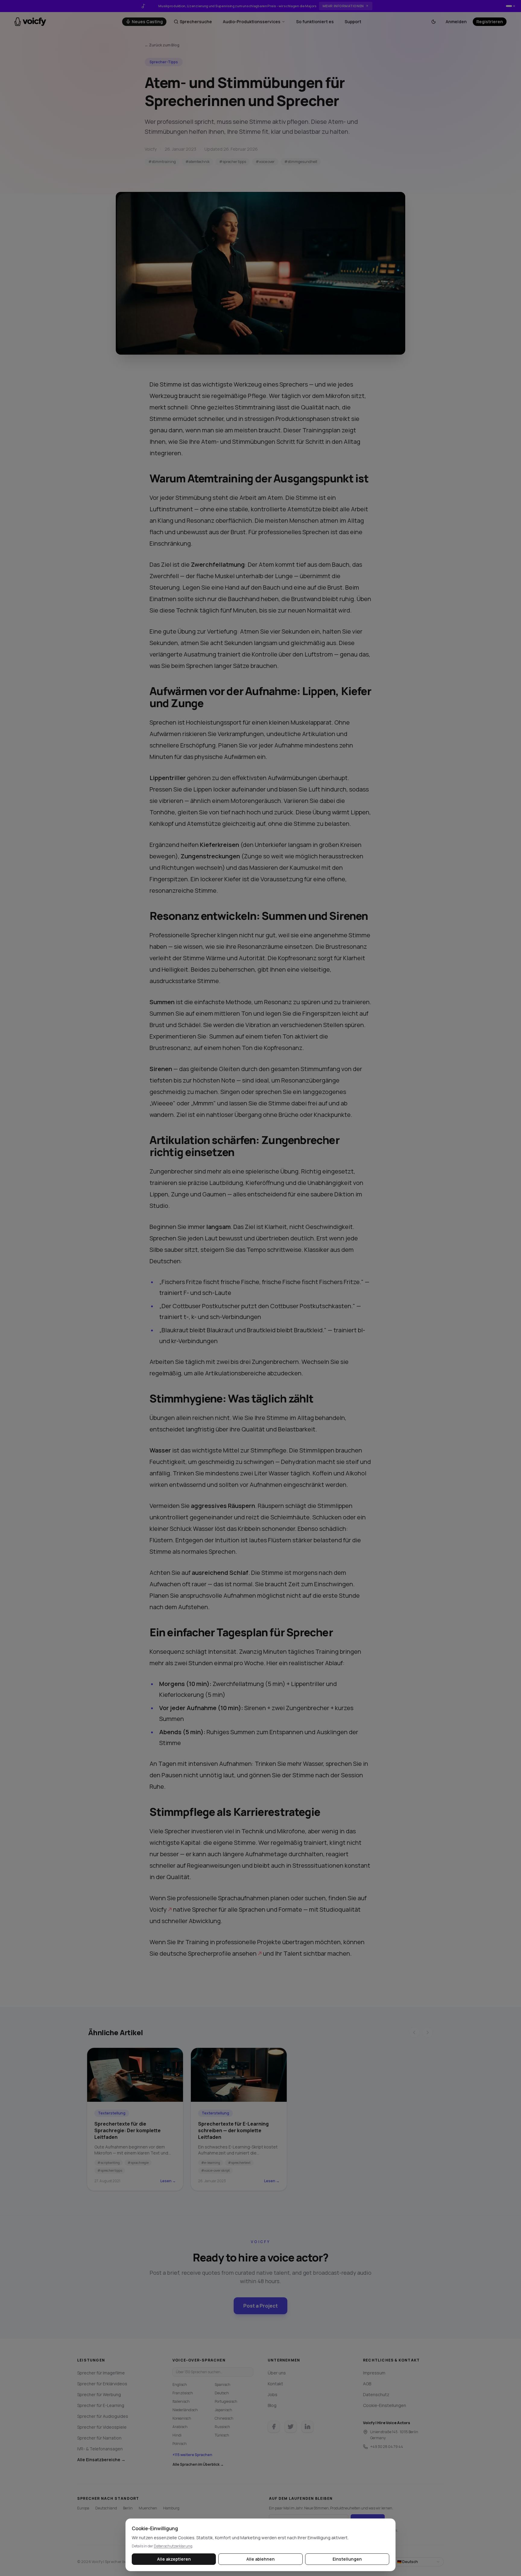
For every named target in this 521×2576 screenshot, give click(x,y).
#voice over (265, 162)
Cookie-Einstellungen (385, 2405)
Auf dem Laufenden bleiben (301, 2499)
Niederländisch (185, 2410)
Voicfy (158, 1909)
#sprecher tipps (233, 162)
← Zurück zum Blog (162, 45)
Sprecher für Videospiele (102, 2427)
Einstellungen (347, 2559)
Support (353, 22)
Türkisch (222, 2435)
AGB (367, 2384)
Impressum (374, 2373)
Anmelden (456, 22)
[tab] (509, 6)
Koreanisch (182, 2418)
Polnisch (180, 2444)
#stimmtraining (162, 162)
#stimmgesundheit (301, 162)
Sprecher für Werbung (99, 2394)
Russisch (222, 2427)
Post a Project (260, 2306)
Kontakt (275, 2384)
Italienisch (181, 2401)
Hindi (177, 2435)
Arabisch (180, 2427)
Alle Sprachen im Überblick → (198, 2465)
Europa (83, 2508)
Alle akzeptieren (174, 2559)
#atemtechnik (197, 162)
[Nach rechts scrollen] (428, 2032)
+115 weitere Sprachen (192, 2455)
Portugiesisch (226, 2401)
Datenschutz (376, 2394)
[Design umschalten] (434, 22)
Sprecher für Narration (99, 2438)
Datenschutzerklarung (173, 2546)
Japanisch (223, 2410)
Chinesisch (224, 2418)
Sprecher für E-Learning (101, 2405)
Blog (272, 2405)
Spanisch (223, 2385)
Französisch (183, 2393)
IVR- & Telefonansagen (100, 2449)
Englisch (180, 2385)
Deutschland (106, 2508)
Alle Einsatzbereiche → (101, 2460)
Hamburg (171, 2508)
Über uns (277, 2373)
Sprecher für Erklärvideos (102, 2384)
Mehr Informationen (343, 6)
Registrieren (490, 22)
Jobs (273, 2394)
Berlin (128, 2508)
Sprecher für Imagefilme (101, 2373)
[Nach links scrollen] (414, 2032)
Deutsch (222, 2393)
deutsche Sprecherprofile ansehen (208, 1953)
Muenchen (148, 2508)
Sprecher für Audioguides (103, 2416)
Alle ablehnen (260, 2559)
